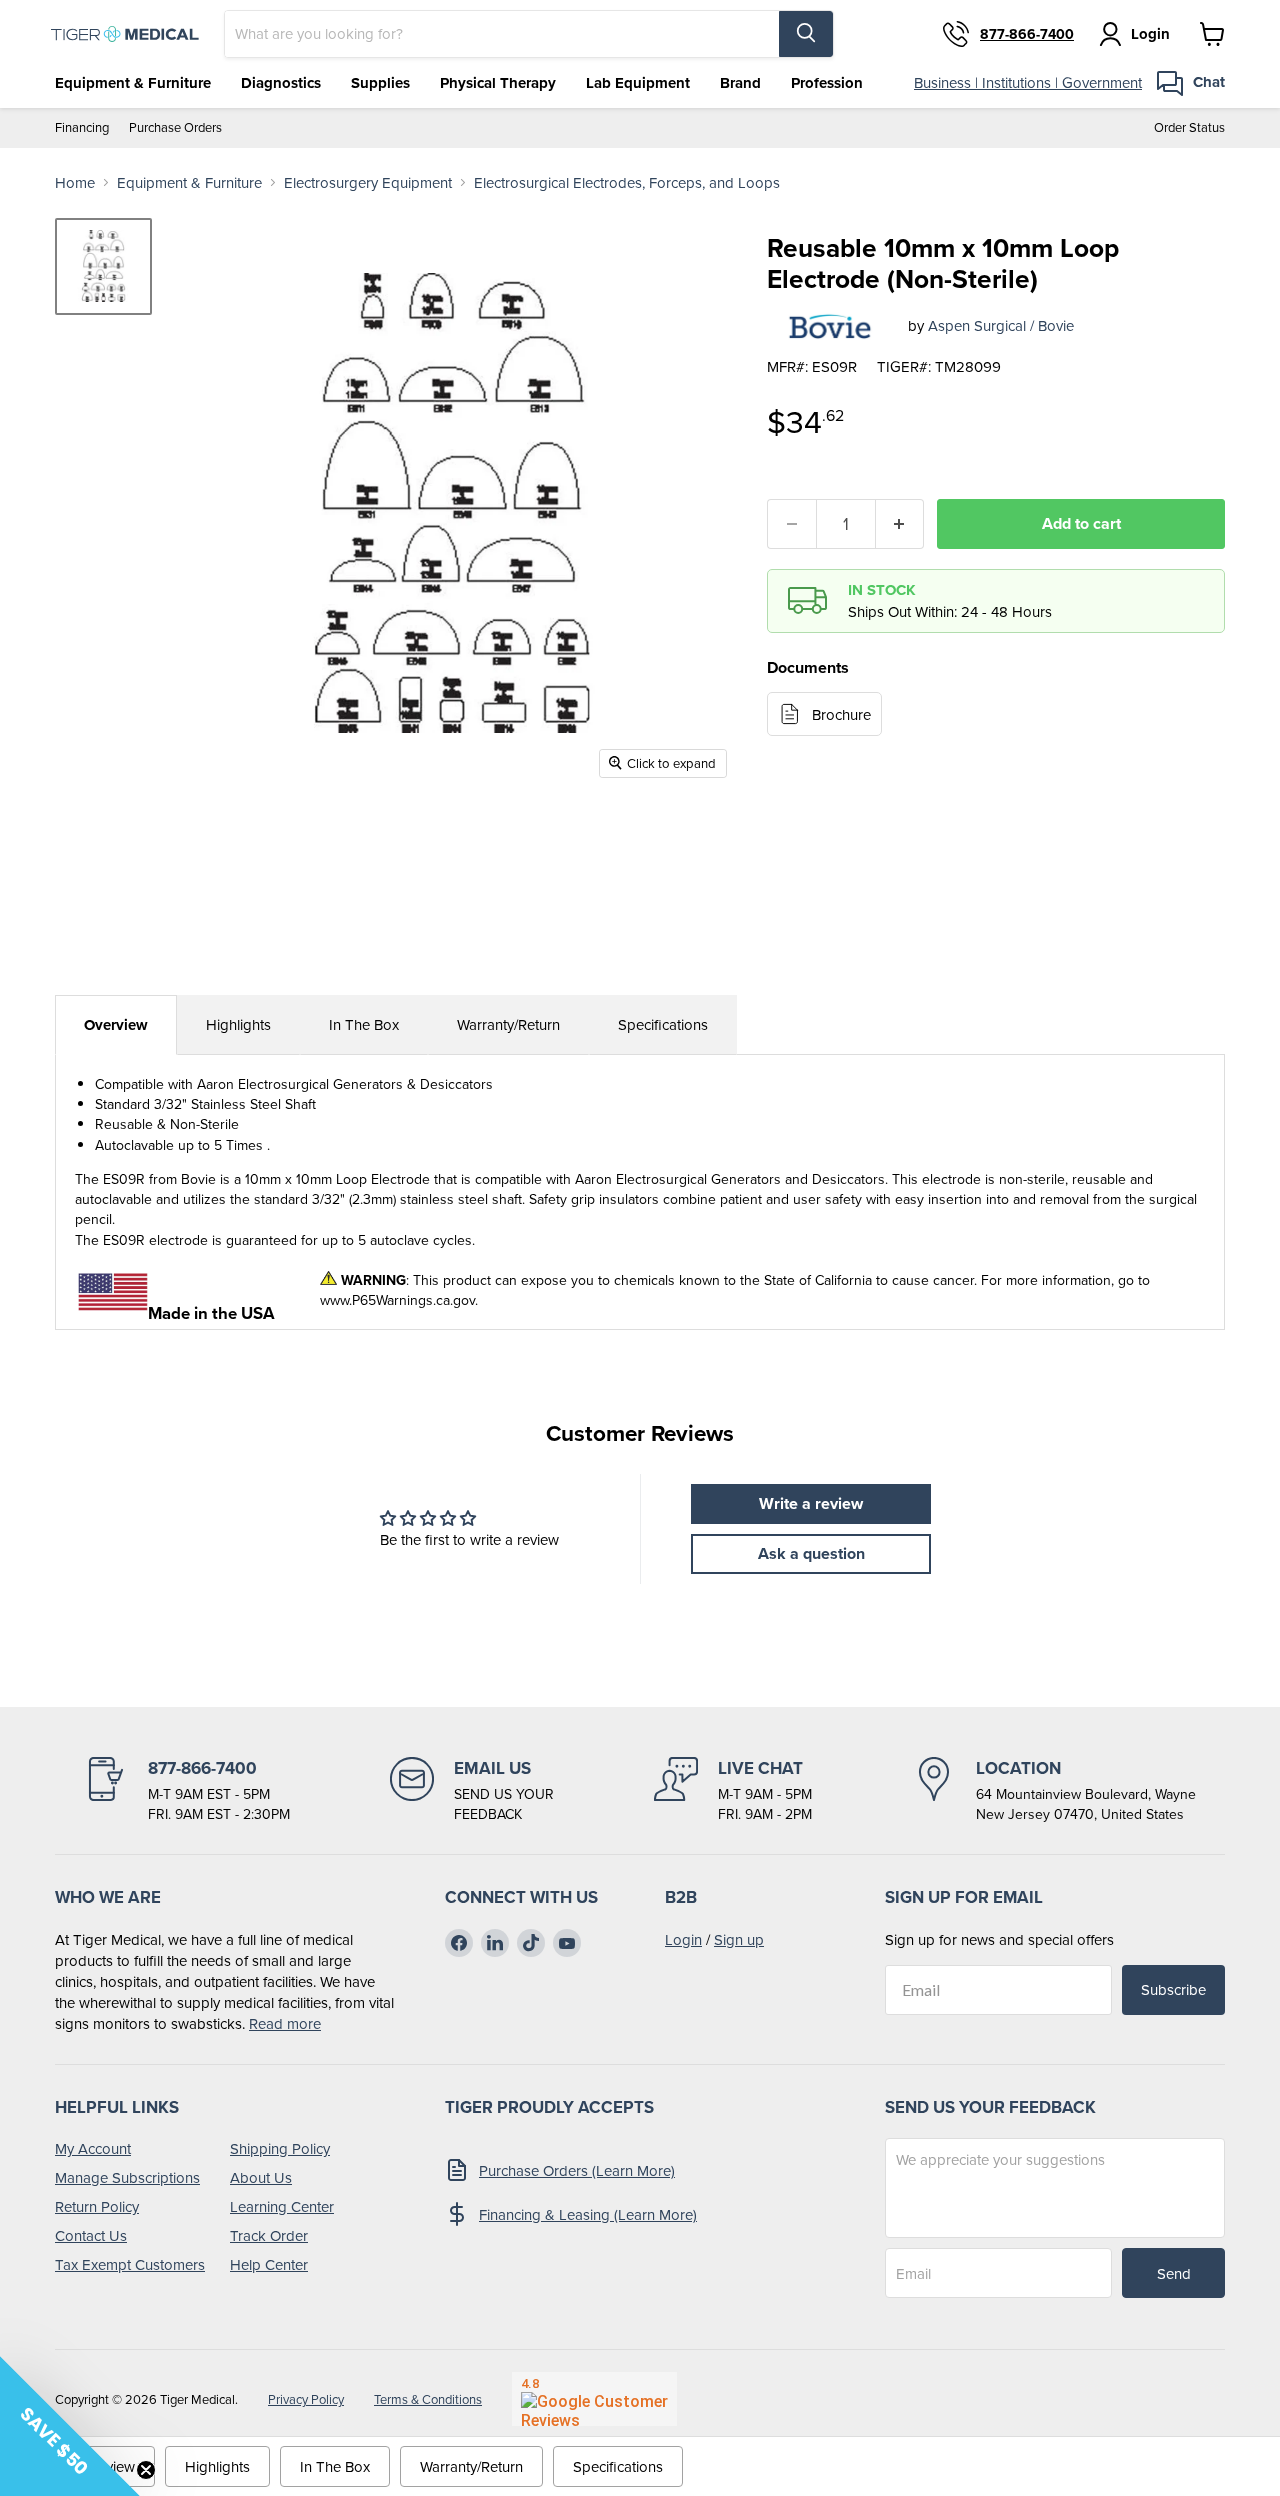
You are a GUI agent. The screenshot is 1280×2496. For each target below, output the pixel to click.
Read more (285, 2023)
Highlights (238, 1024)
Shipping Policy (280, 2148)
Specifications (663, 1024)
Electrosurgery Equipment (368, 182)
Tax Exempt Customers (130, 2264)
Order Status (1189, 127)
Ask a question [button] (811, 1553)
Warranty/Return (508, 1024)
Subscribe (1173, 1989)
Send (1174, 2273)
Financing (82, 127)
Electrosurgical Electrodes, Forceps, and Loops (627, 182)
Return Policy (97, 2206)
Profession (827, 83)
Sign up (739, 1939)
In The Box (364, 1024)
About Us (261, 2177)
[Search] (806, 34)
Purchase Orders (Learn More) (577, 2170)
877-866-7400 (1027, 34)
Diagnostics (281, 83)
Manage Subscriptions (127, 2177)
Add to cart (1081, 523)
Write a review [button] (811, 1503)
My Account (93, 2148)
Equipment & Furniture (133, 83)
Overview (116, 1025)
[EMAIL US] (472, 1791)
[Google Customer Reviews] (594, 2399)
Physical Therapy (498, 83)
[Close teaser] (146, 2470)
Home (75, 182)
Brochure (841, 714)
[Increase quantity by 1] (900, 524)
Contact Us (91, 2235)
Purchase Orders (175, 127)
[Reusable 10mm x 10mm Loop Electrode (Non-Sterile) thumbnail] (103, 266)
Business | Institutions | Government (1028, 82)
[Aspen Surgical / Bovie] (830, 326)
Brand (740, 83)
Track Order (269, 2235)
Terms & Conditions (428, 2399)
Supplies (380, 83)
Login (683, 1939)
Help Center (269, 2264)
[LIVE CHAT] (733, 1791)
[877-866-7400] (187, 1791)
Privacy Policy (306, 2399)
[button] (70, 2426)
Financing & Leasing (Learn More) (588, 2214)
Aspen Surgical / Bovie (1001, 325)
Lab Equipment (638, 83)
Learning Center (282, 2206)
